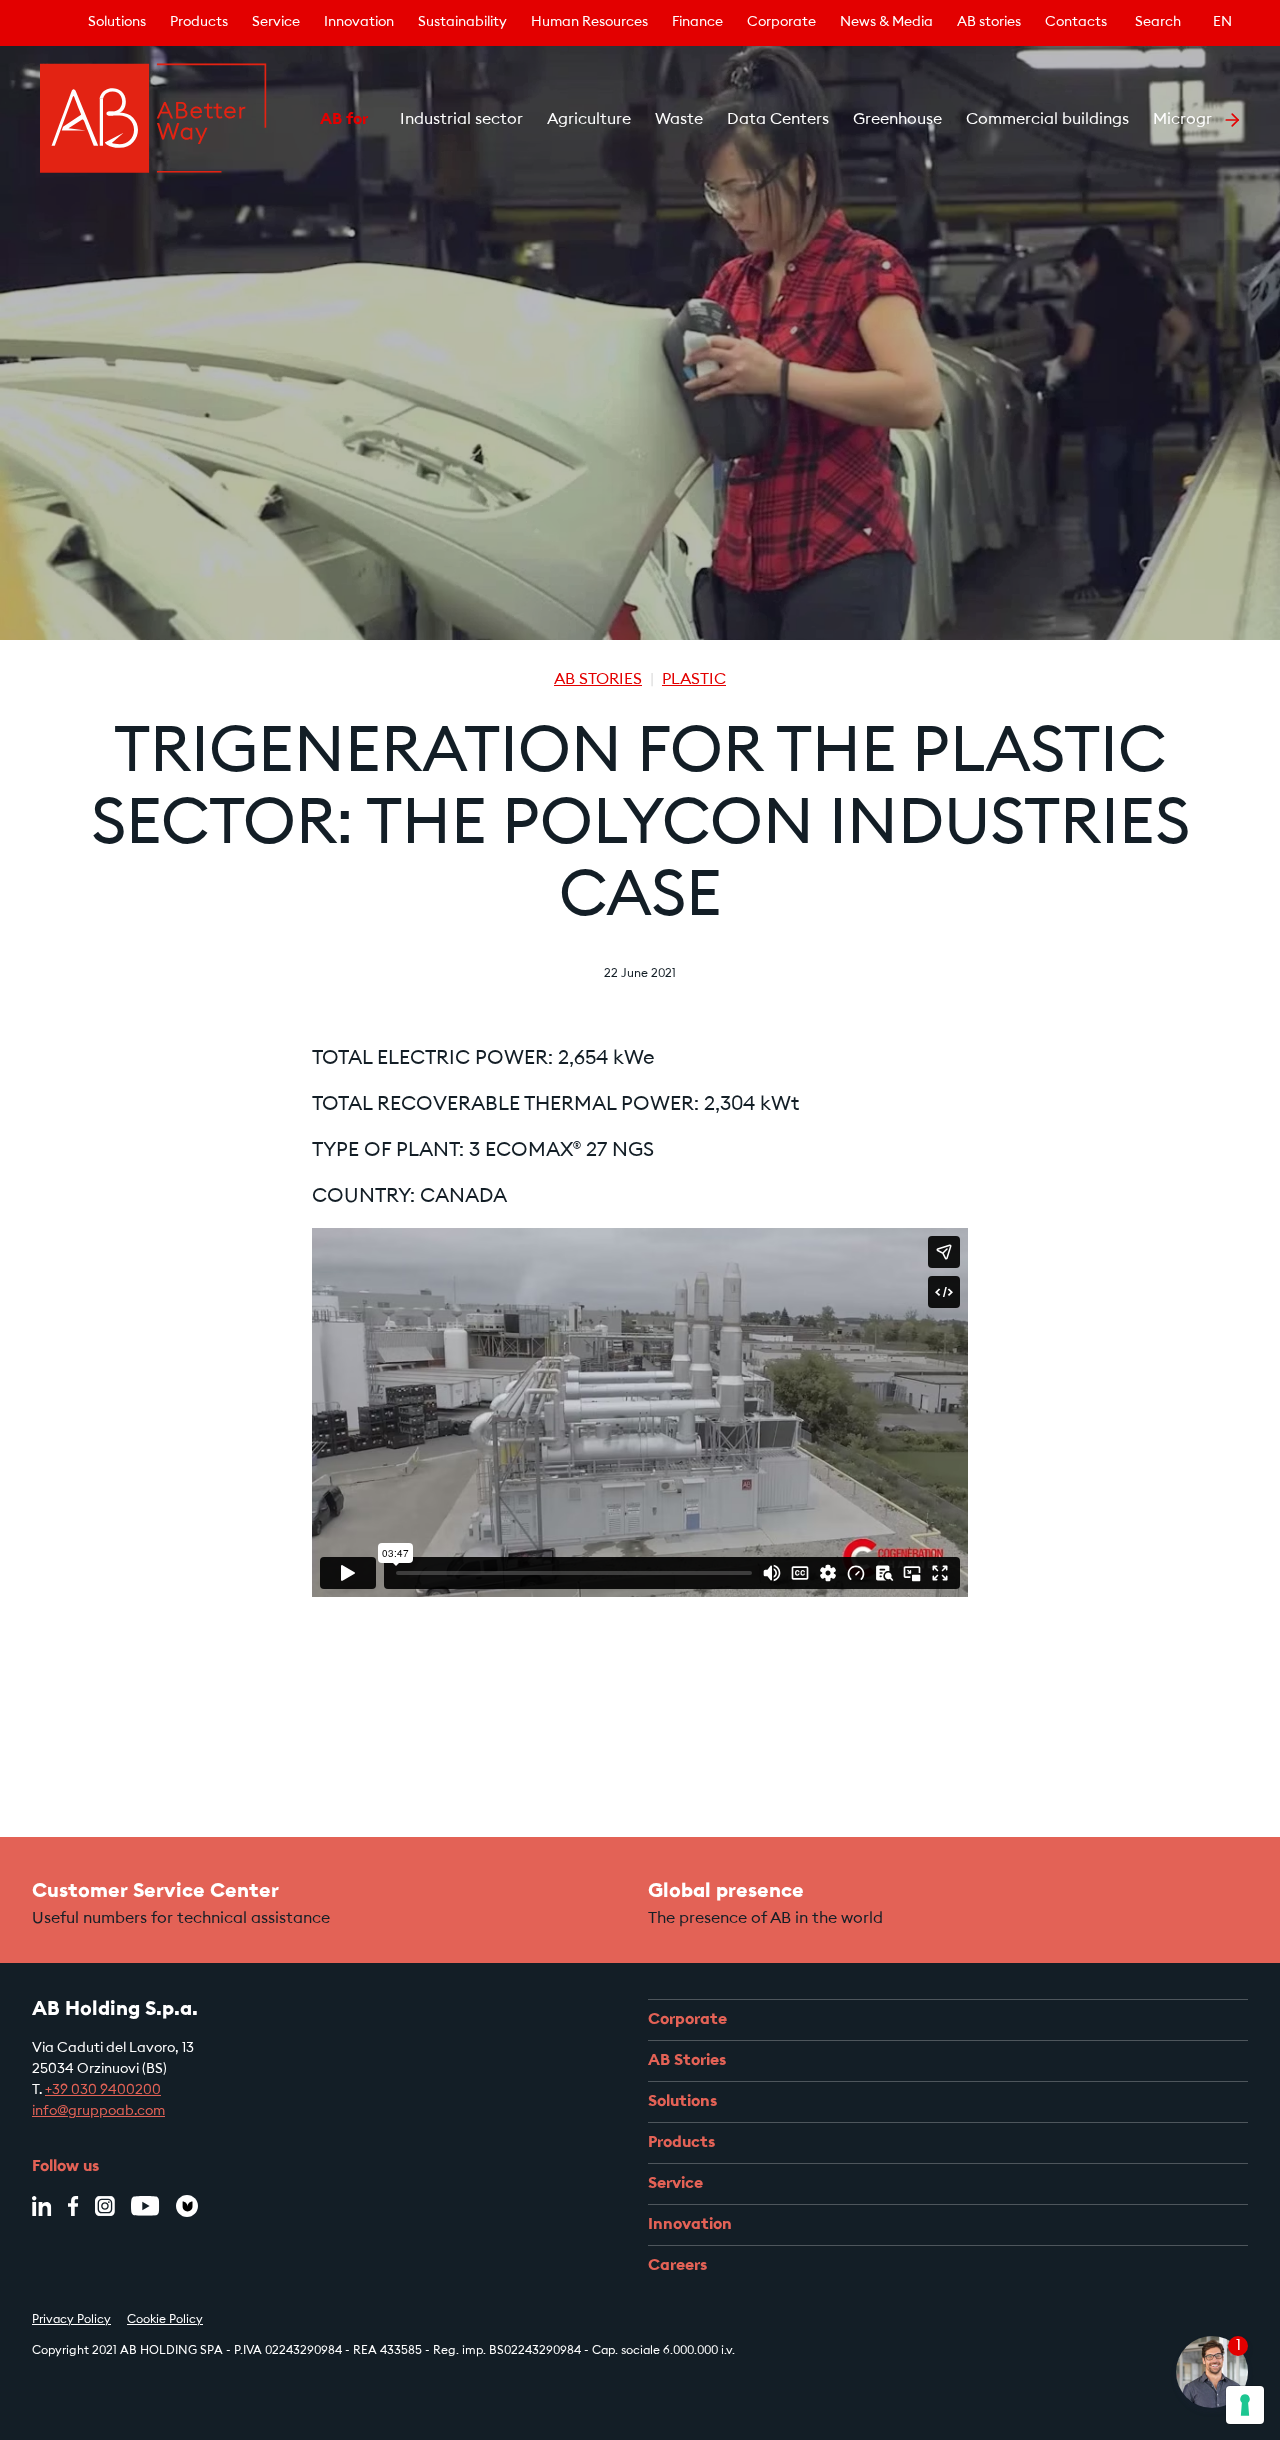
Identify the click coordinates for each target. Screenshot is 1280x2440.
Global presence (726, 1892)
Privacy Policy (71, 2320)
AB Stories (598, 680)
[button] (295, 120)
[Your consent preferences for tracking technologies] (1245, 2405)
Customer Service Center (155, 1892)
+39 (103, 2091)
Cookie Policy (165, 2320)
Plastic (694, 680)
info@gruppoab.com (98, 2112)
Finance (697, 23)
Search (1158, 23)
